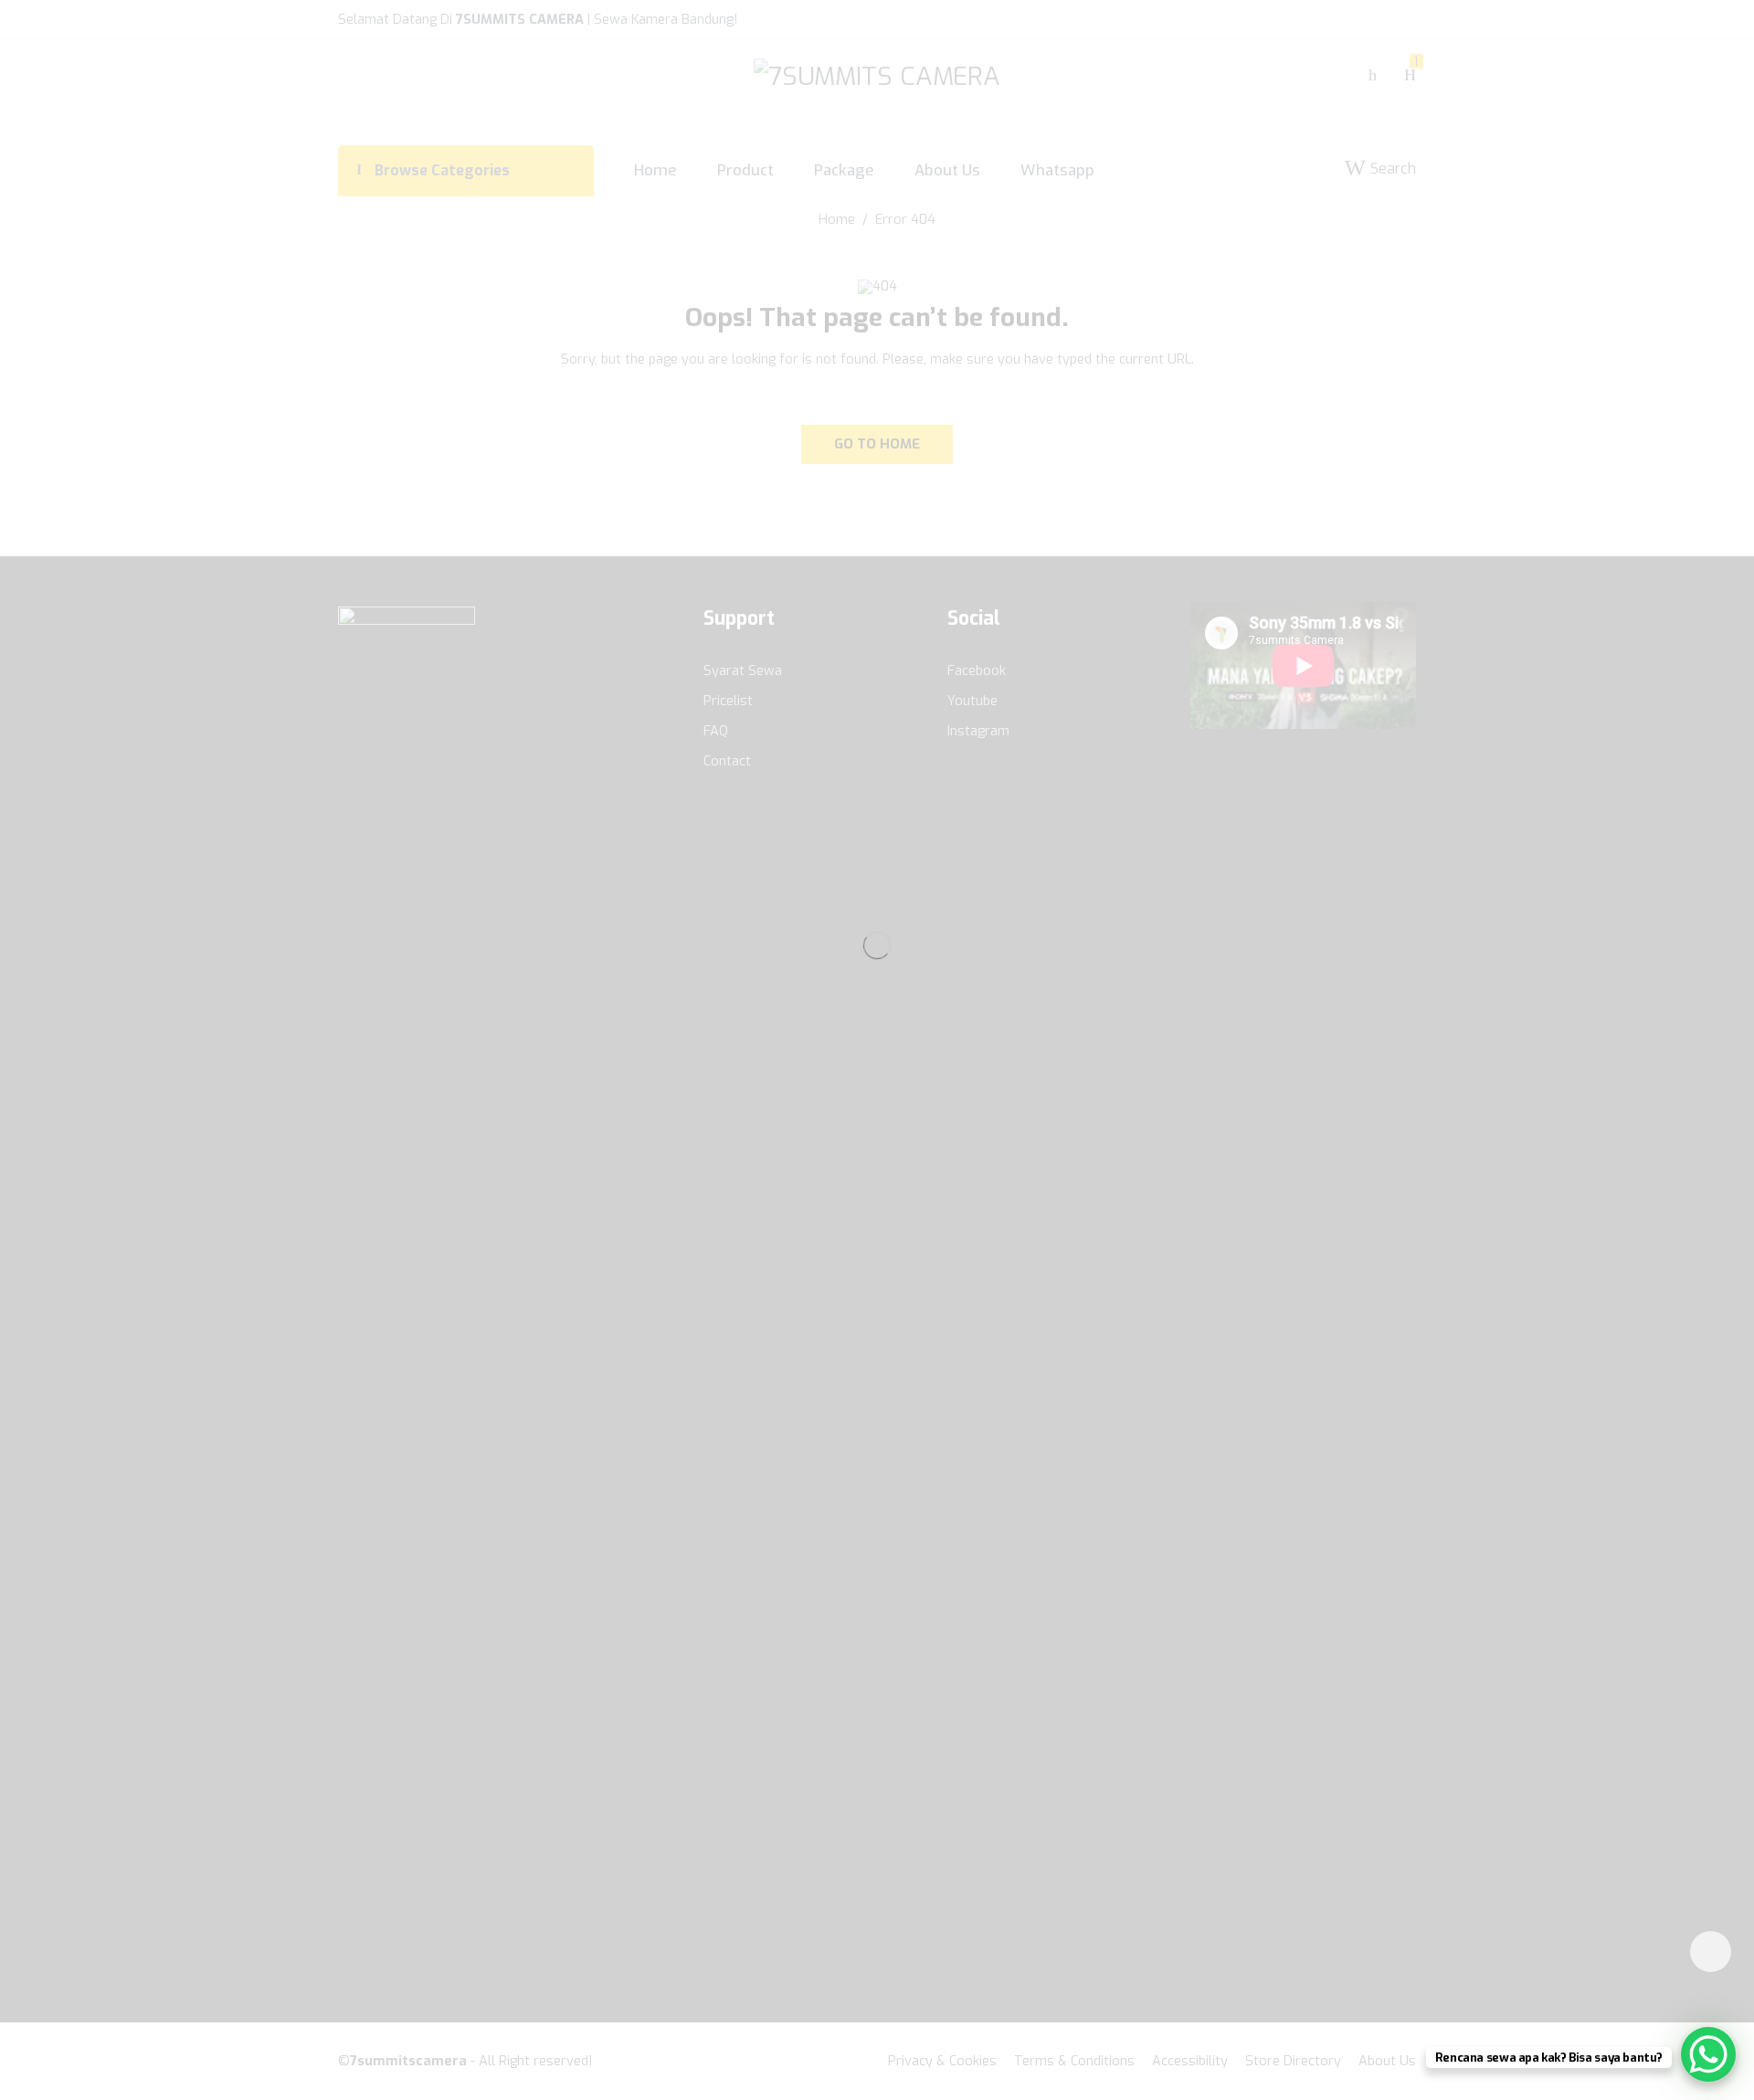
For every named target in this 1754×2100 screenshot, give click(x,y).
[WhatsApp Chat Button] (1708, 2054)
